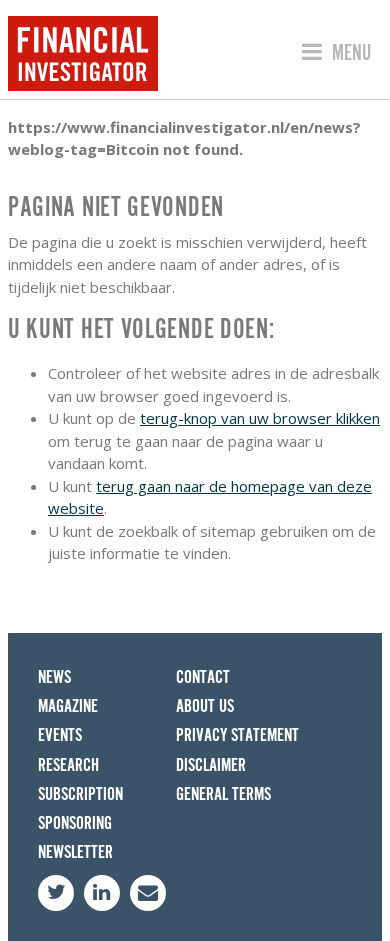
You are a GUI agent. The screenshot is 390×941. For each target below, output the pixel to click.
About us (205, 706)
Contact (203, 677)
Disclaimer (211, 765)
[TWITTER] (56, 893)
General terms (223, 794)
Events (60, 735)
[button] (333, 53)
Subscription (80, 794)
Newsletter (75, 852)
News (54, 677)
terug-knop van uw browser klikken (260, 418)
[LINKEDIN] (102, 893)
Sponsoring (75, 823)
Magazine (68, 706)
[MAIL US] (148, 893)
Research (68, 765)
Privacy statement (237, 735)
